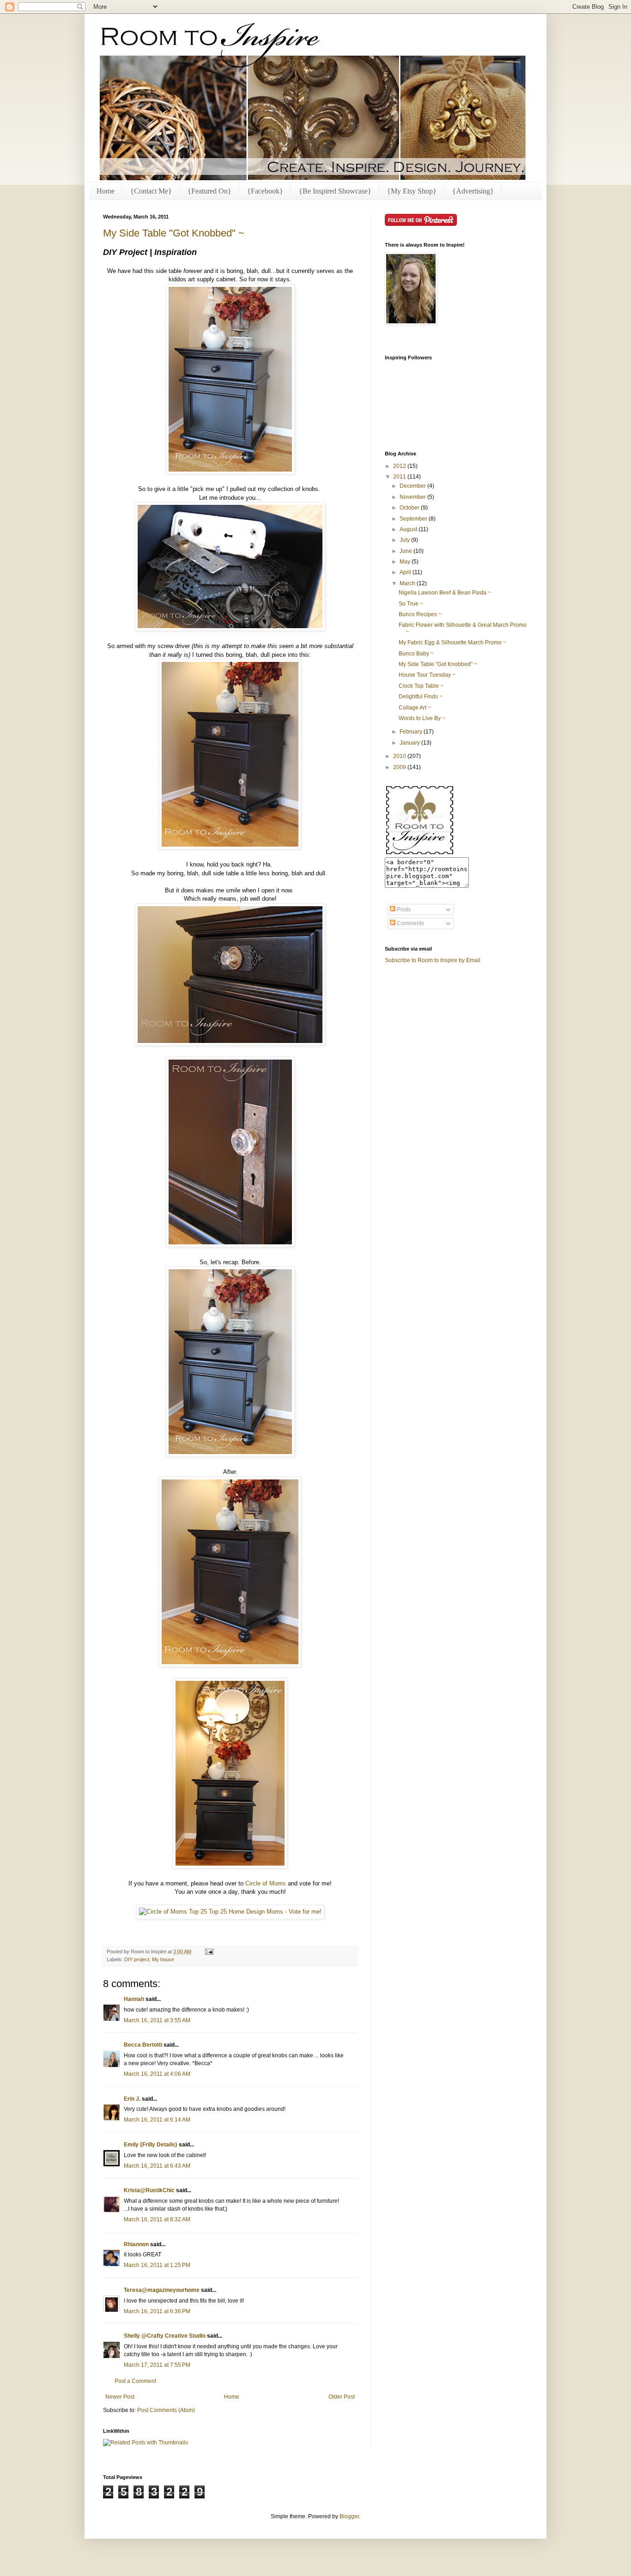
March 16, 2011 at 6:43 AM (157, 2166)
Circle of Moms (266, 1883)
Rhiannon (136, 2244)
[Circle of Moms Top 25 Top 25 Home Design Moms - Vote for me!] (230, 1912)
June (407, 551)
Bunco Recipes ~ (420, 614)
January (410, 743)
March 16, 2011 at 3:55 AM (157, 2020)
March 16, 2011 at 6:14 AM (157, 2120)
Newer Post (120, 2397)
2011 (400, 477)
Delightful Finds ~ (421, 697)
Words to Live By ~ (422, 718)
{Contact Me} (151, 191)
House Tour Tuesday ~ (427, 675)
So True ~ (411, 604)
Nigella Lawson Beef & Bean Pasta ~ (445, 593)
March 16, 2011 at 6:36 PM (157, 2311)
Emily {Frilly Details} (151, 2145)
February (412, 732)
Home (106, 191)
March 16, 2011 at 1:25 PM (157, 2265)
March (408, 583)
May (406, 562)
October (410, 508)
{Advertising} (473, 191)
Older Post (342, 2397)
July (405, 540)
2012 (400, 466)
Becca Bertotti (143, 2045)
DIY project (137, 1959)
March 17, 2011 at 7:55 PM (157, 2365)
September (414, 519)
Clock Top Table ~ (421, 686)
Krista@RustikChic (149, 2190)
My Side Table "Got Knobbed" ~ (174, 233)
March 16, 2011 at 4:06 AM (157, 2074)
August (409, 529)
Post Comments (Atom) (166, 2410)
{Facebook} (265, 191)
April (406, 572)
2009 (400, 767)
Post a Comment (135, 2381)
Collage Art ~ (415, 708)
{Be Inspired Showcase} (335, 191)
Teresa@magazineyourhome (162, 2290)
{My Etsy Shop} (412, 191)
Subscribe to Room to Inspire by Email (433, 960)
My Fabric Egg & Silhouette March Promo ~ (452, 642)
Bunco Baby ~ (416, 654)
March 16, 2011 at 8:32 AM (157, 2219)
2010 (400, 756)
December (413, 486)
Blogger (349, 2516)
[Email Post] (208, 1952)
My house (163, 1959)
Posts (403, 909)
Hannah (134, 1999)
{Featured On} (209, 191)
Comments (410, 923)
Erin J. (132, 2099)
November (413, 497)
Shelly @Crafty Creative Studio (165, 2336)
